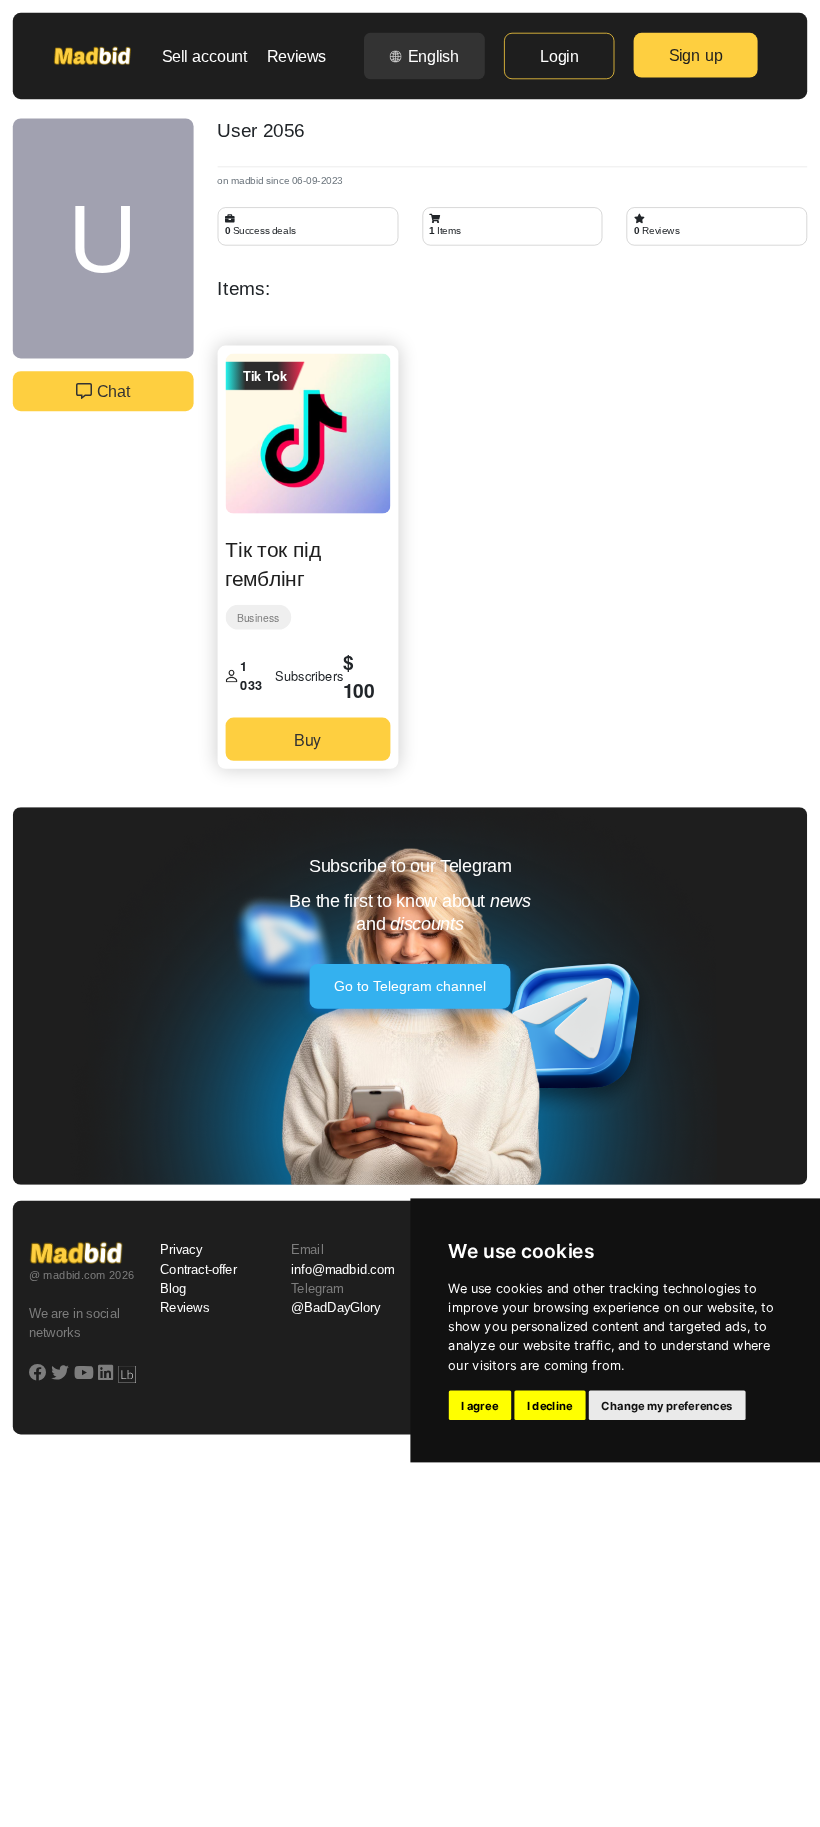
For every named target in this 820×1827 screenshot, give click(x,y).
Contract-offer (198, 1270)
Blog (173, 1289)
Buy (307, 738)
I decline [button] (550, 1405)
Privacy (181, 1250)
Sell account (205, 56)
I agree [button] (479, 1405)
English (433, 56)
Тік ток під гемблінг (272, 562)
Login (559, 56)
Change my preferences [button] (666, 1405)
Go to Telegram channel (410, 987)
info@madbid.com (342, 1270)
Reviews (296, 56)
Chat (111, 391)
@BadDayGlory (336, 1308)
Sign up (696, 55)
